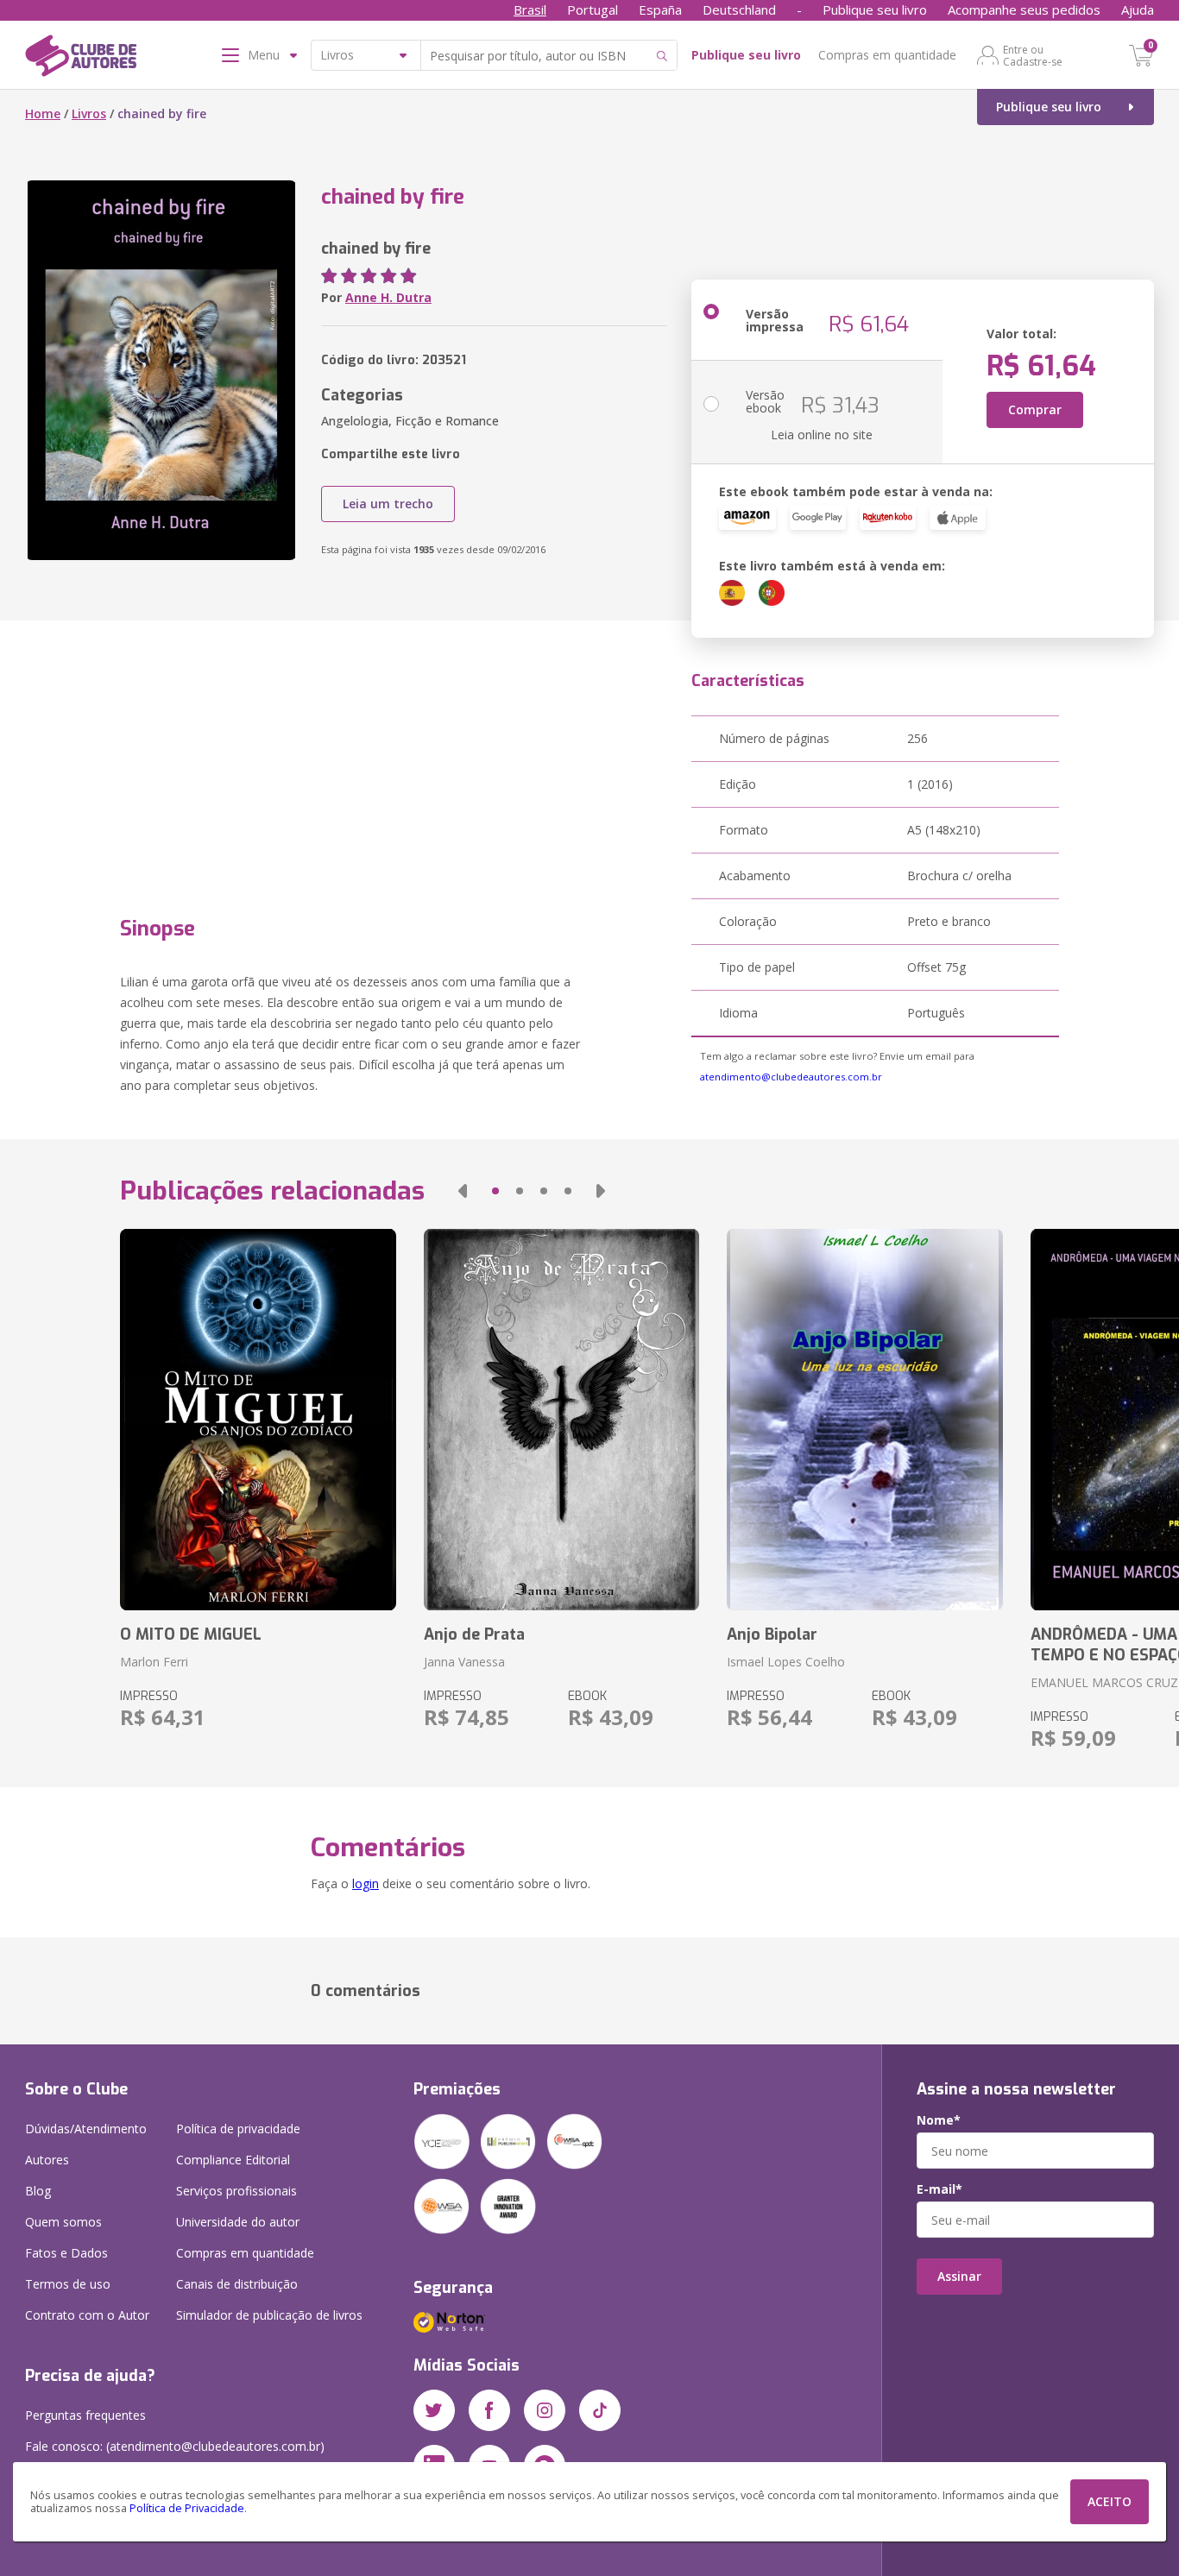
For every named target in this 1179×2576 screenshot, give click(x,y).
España (660, 9)
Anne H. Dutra (388, 297)
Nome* (939, 2120)
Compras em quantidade (887, 55)
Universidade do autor (238, 2222)
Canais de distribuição (237, 2284)
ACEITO (1110, 2501)
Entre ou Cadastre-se (1033, 55)
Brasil (530, 9)
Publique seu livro (875, 9)
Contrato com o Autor (87, 2315)
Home (43, 113)
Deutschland (739, 9)
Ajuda (1138, 9)
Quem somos (63, 2222)
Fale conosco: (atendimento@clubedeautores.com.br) (175, 2446)
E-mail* (939, 2189)
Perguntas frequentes (85, 2415)
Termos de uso (68, 2284)
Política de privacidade (238, 2129)
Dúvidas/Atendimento (86, 2129)
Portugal (593, 9)
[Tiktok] (600, 2410)
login (366, 1883)
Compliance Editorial (233, 2160)
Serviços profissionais (236, 2191)
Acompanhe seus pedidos (1024, 9)
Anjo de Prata (474, 1634)
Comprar (1035, 409)
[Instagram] (545, 2410)
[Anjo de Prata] (561, 1420)
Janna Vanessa (464, 1662)
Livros (89, 113)
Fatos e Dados (66, 2253)
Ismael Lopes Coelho (786, 1662)
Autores (47, 2160)
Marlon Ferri (154, 1662)
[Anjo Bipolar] (864, 1420)
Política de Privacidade (187, 2508)
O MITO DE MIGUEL (191, 1634)
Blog (38, 2191)
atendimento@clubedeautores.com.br (791, 1077)
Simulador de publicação (269, 2315)
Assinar (959, 2276)
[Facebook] (489, 2410)
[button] (463, 1191)
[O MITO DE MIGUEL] (258, 1420)
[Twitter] (434, 2410)
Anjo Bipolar (772, 1634)
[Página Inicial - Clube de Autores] (81, 59)
